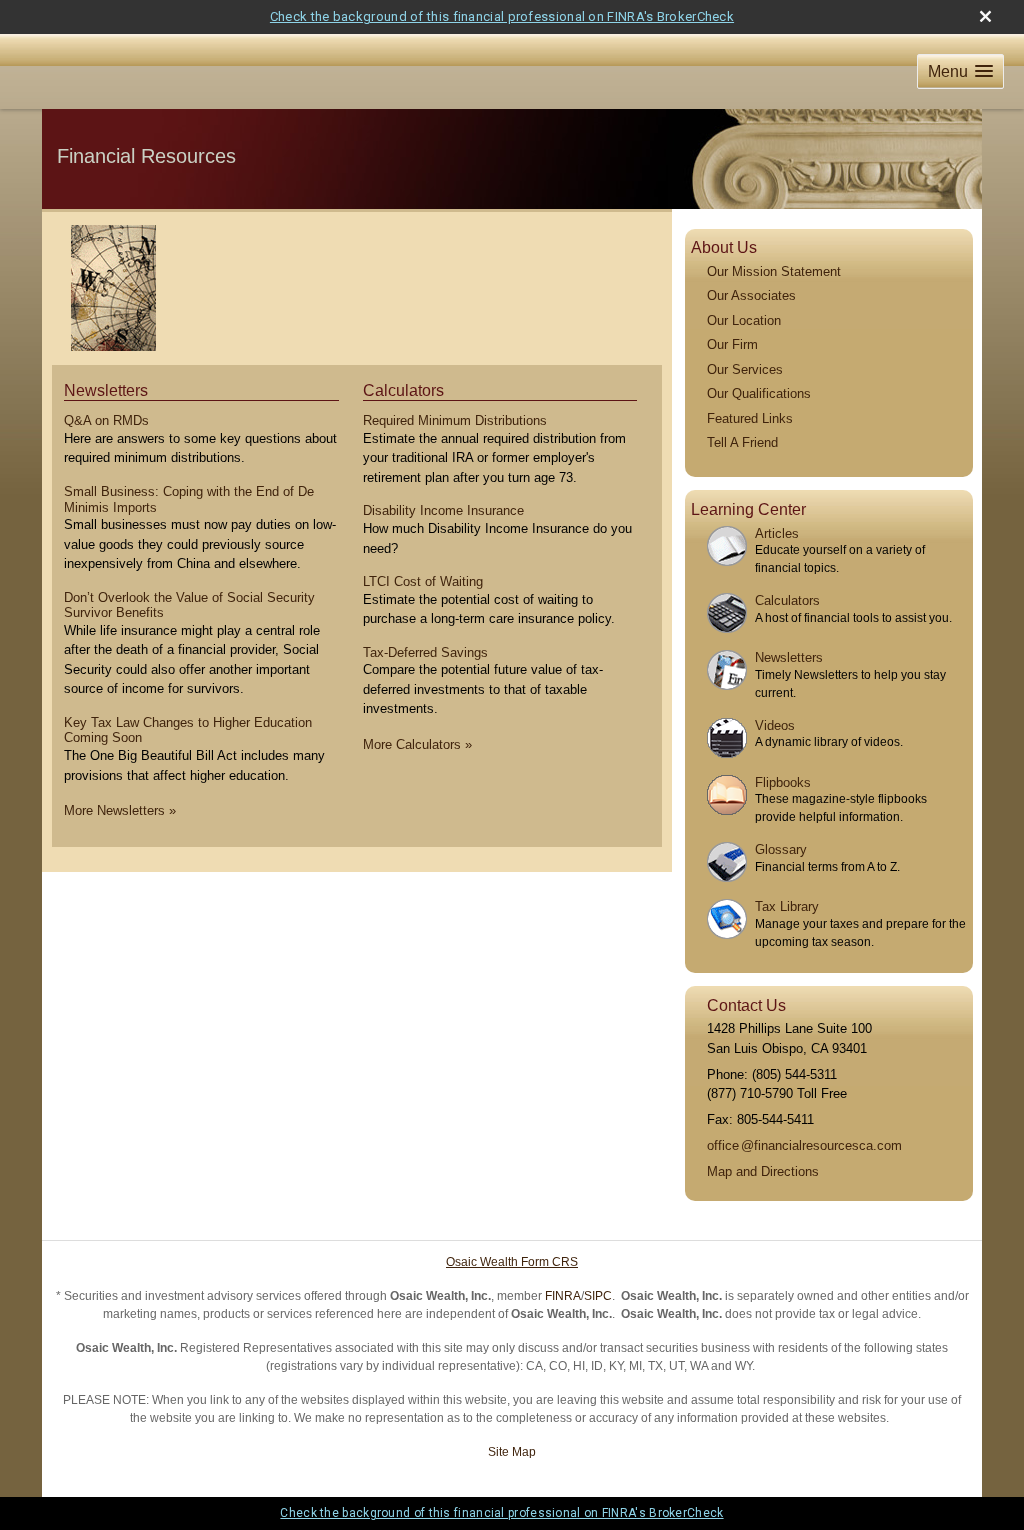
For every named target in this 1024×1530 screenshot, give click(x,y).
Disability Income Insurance (443, 510)
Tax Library (787, 906)
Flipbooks (783, 782)
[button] (960, 71)
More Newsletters (120, 810)
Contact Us (746, 1005)
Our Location (744, 320)
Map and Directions (763, 1171)
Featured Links (750, 418)
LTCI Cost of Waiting (423, 581)
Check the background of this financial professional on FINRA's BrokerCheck (502, 16)
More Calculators (417, 744)
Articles (777, 533)
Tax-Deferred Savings (425, 652)
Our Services (745, 369)
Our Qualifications (759, 393)
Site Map (512, 1452)
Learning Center (748, 509)
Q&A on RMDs (106, 420)
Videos (775, 725)
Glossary (781, 849)
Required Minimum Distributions (455, 420)
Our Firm (732, 344)
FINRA (563, 1296)
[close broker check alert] (985, 16)
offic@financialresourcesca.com (804, 1145)
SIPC (598, 1296)
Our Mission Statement (774, 271)
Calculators (403, 390)
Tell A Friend (742, 442)
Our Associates (751, 295)
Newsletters (106, 390)
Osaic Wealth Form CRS (512, 1262)
